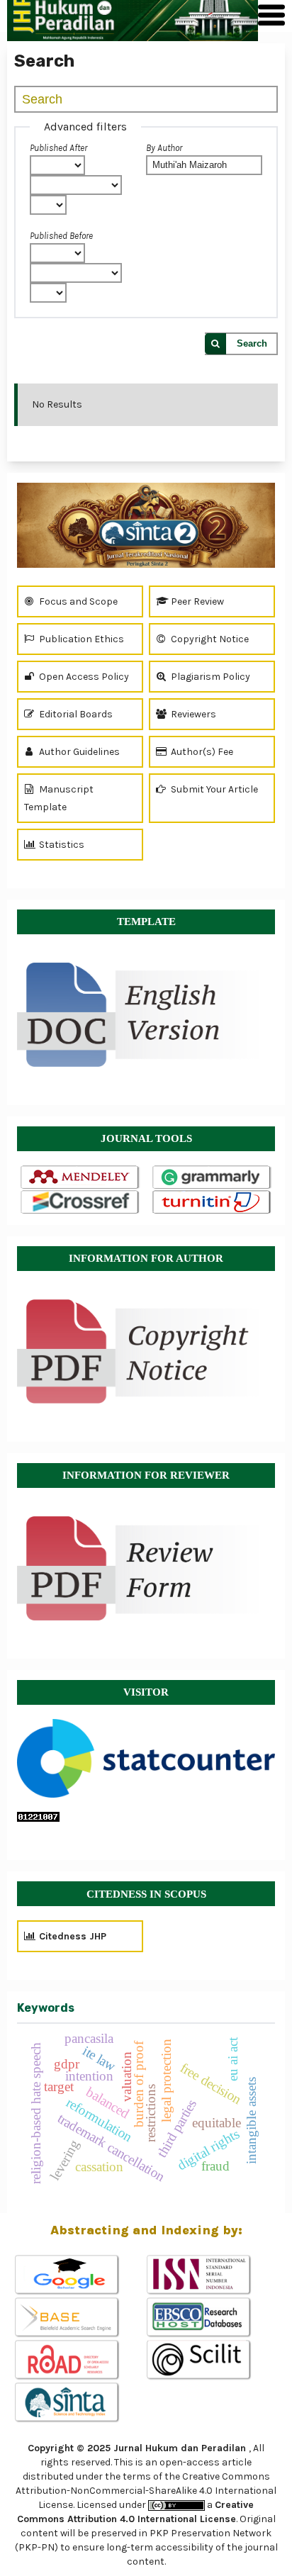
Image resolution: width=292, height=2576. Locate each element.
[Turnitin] (212, 1203)
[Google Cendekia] (80, 2275)
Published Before (61, 236)
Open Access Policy (83, 677)
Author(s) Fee (201, 752)
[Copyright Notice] (146, 1351)
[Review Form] (146, 1568)
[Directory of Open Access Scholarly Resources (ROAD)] (80, 2361)
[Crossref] (80, 1203)
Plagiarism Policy (209, 677)
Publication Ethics (80, 639)
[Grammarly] (212, 1178)
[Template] (146, 1008)
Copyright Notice (209, 639)
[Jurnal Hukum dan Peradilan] (146, 525)
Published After (58, 148)
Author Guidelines (78, 752)
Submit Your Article (213, 789)
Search (252, 343)
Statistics (61, 845)
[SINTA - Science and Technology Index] (80, 2403)
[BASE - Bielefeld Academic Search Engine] (80, 2318)
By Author (164, 148)
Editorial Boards (75, 714)
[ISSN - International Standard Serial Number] (212, 2275)
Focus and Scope (77, 601)
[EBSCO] (212, 2318)
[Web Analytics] (146, 1817)
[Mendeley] (80, 1178)
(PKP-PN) (36, 2547)
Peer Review (196, 601)
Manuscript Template (59, 798)
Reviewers (192, 714)
